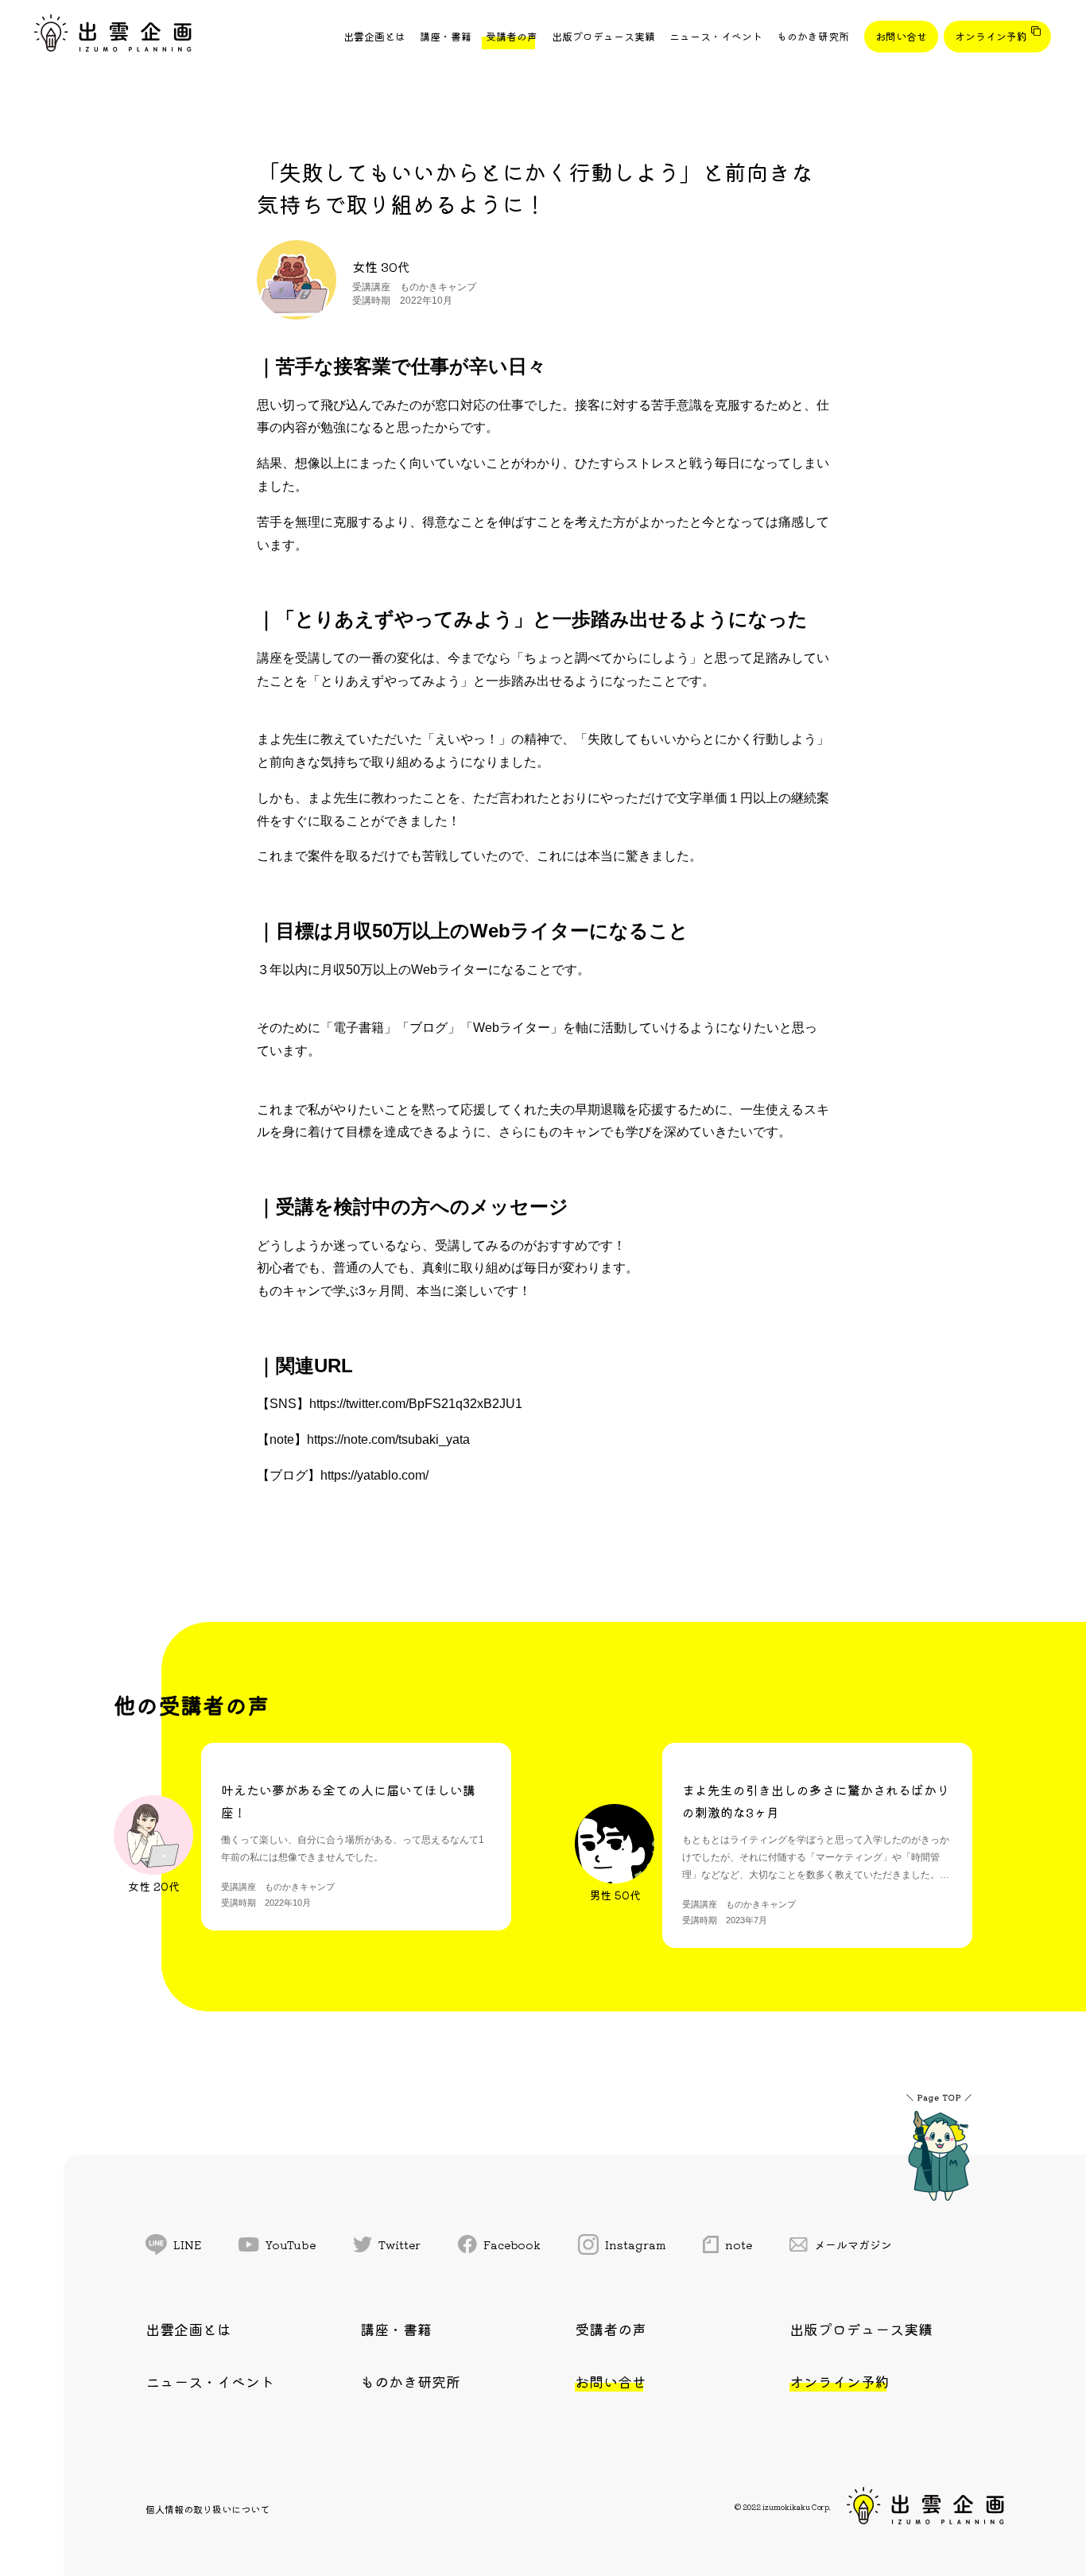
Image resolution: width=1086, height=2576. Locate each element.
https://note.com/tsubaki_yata (388, 1439)
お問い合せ (901, 36)
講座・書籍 (446, 36)
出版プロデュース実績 (603, 36)
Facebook (512, 2244)
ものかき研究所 (813, 36)
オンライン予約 (991, 36)
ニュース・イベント (716, 36)
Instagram (636, 2244)
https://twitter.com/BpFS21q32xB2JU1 (416, 1404)
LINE (187, 2244)
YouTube (291, 2244)
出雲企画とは (374, 36)
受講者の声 (512, 36)
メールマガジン (853, 2244)
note (739, 2244)
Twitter (399, 2244)
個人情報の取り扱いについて (208, 2509)
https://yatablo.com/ (374, 1475)
